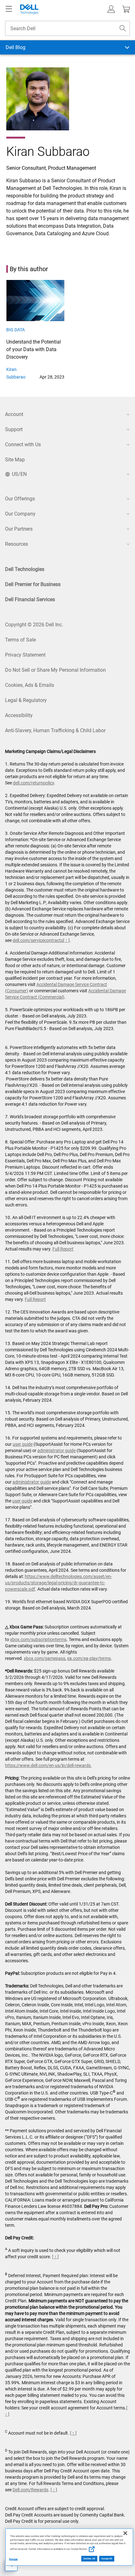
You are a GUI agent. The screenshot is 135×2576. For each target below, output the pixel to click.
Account (14, 414)
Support (14, 429)
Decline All (89, 2559)
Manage (13, 2559)
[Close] (125, 2533)
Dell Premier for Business (33, 584)
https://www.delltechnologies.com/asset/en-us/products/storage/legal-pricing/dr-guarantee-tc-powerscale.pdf (59, 1583)
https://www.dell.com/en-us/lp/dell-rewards (48, 1765)
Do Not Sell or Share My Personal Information (55, 670)
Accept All (107, 2559)
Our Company (20, 514)
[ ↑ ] (66, 940)
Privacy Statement (25, 655)
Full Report (63, 1249)
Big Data (16, 330)
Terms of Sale (20, 640)
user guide (23, 1444)
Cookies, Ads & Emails (30, 685)
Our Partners (19, 529)
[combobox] (67, 28)
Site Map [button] (15, 460)
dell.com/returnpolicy (33, 783)
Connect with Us (23, 445)
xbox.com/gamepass (45, 1658)
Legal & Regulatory (26, 700)
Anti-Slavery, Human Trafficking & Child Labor (55, 730)
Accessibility (19, 715)
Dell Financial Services (30, 599)
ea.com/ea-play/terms (89, 1658)
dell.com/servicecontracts (38, 940)
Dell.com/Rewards (30, 2490)
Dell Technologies (25, 569)
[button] (111, 9)
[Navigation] (9, 9)
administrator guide (57, 1450)
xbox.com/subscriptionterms (38, 1639)
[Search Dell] (123, 28)
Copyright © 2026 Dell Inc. (34, 625)
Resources (16, 544)
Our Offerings (20, 499)
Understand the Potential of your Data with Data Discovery (34, 349)
